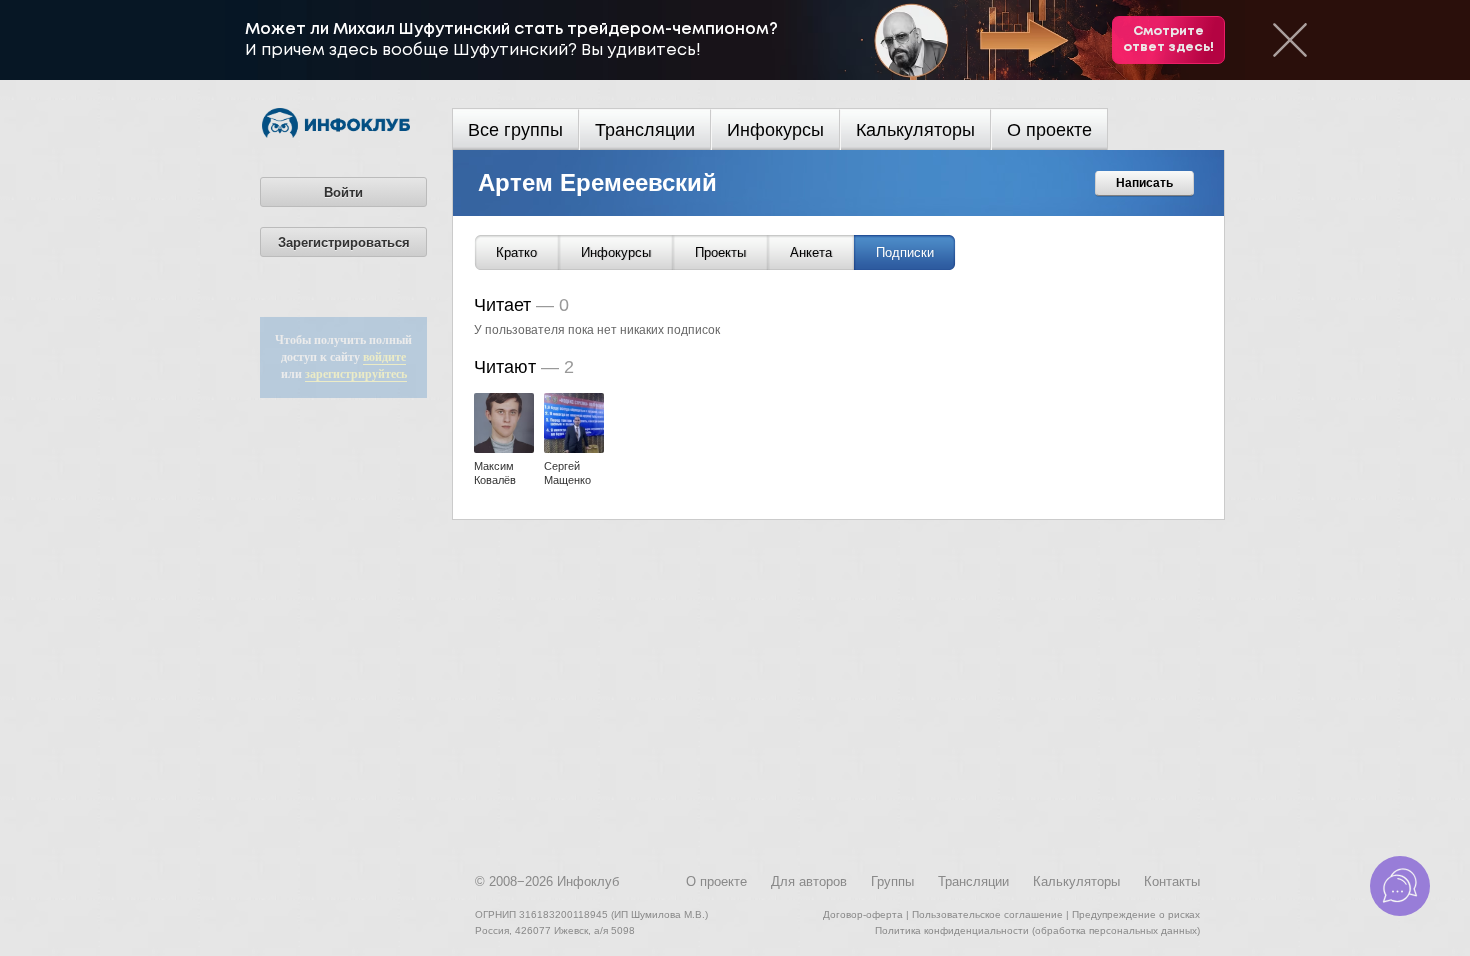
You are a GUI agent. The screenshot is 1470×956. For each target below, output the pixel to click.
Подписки (905, 252)
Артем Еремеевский (597, 182)
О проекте (1049, 130)
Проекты (720, 252)
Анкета (811, 252)
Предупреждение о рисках (1136, 914)
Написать (1144, 183)
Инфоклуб (588, 881)
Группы (892, 881)
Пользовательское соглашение (987, 914)
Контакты (1172, 881)
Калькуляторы (915, 130)
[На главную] (336, 134)
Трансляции (645, 130)
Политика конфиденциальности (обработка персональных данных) (1037, 930)
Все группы (515, 130)
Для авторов (809, 881)
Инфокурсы (775, 130)
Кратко (516, 252)
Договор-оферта (863, 914)
